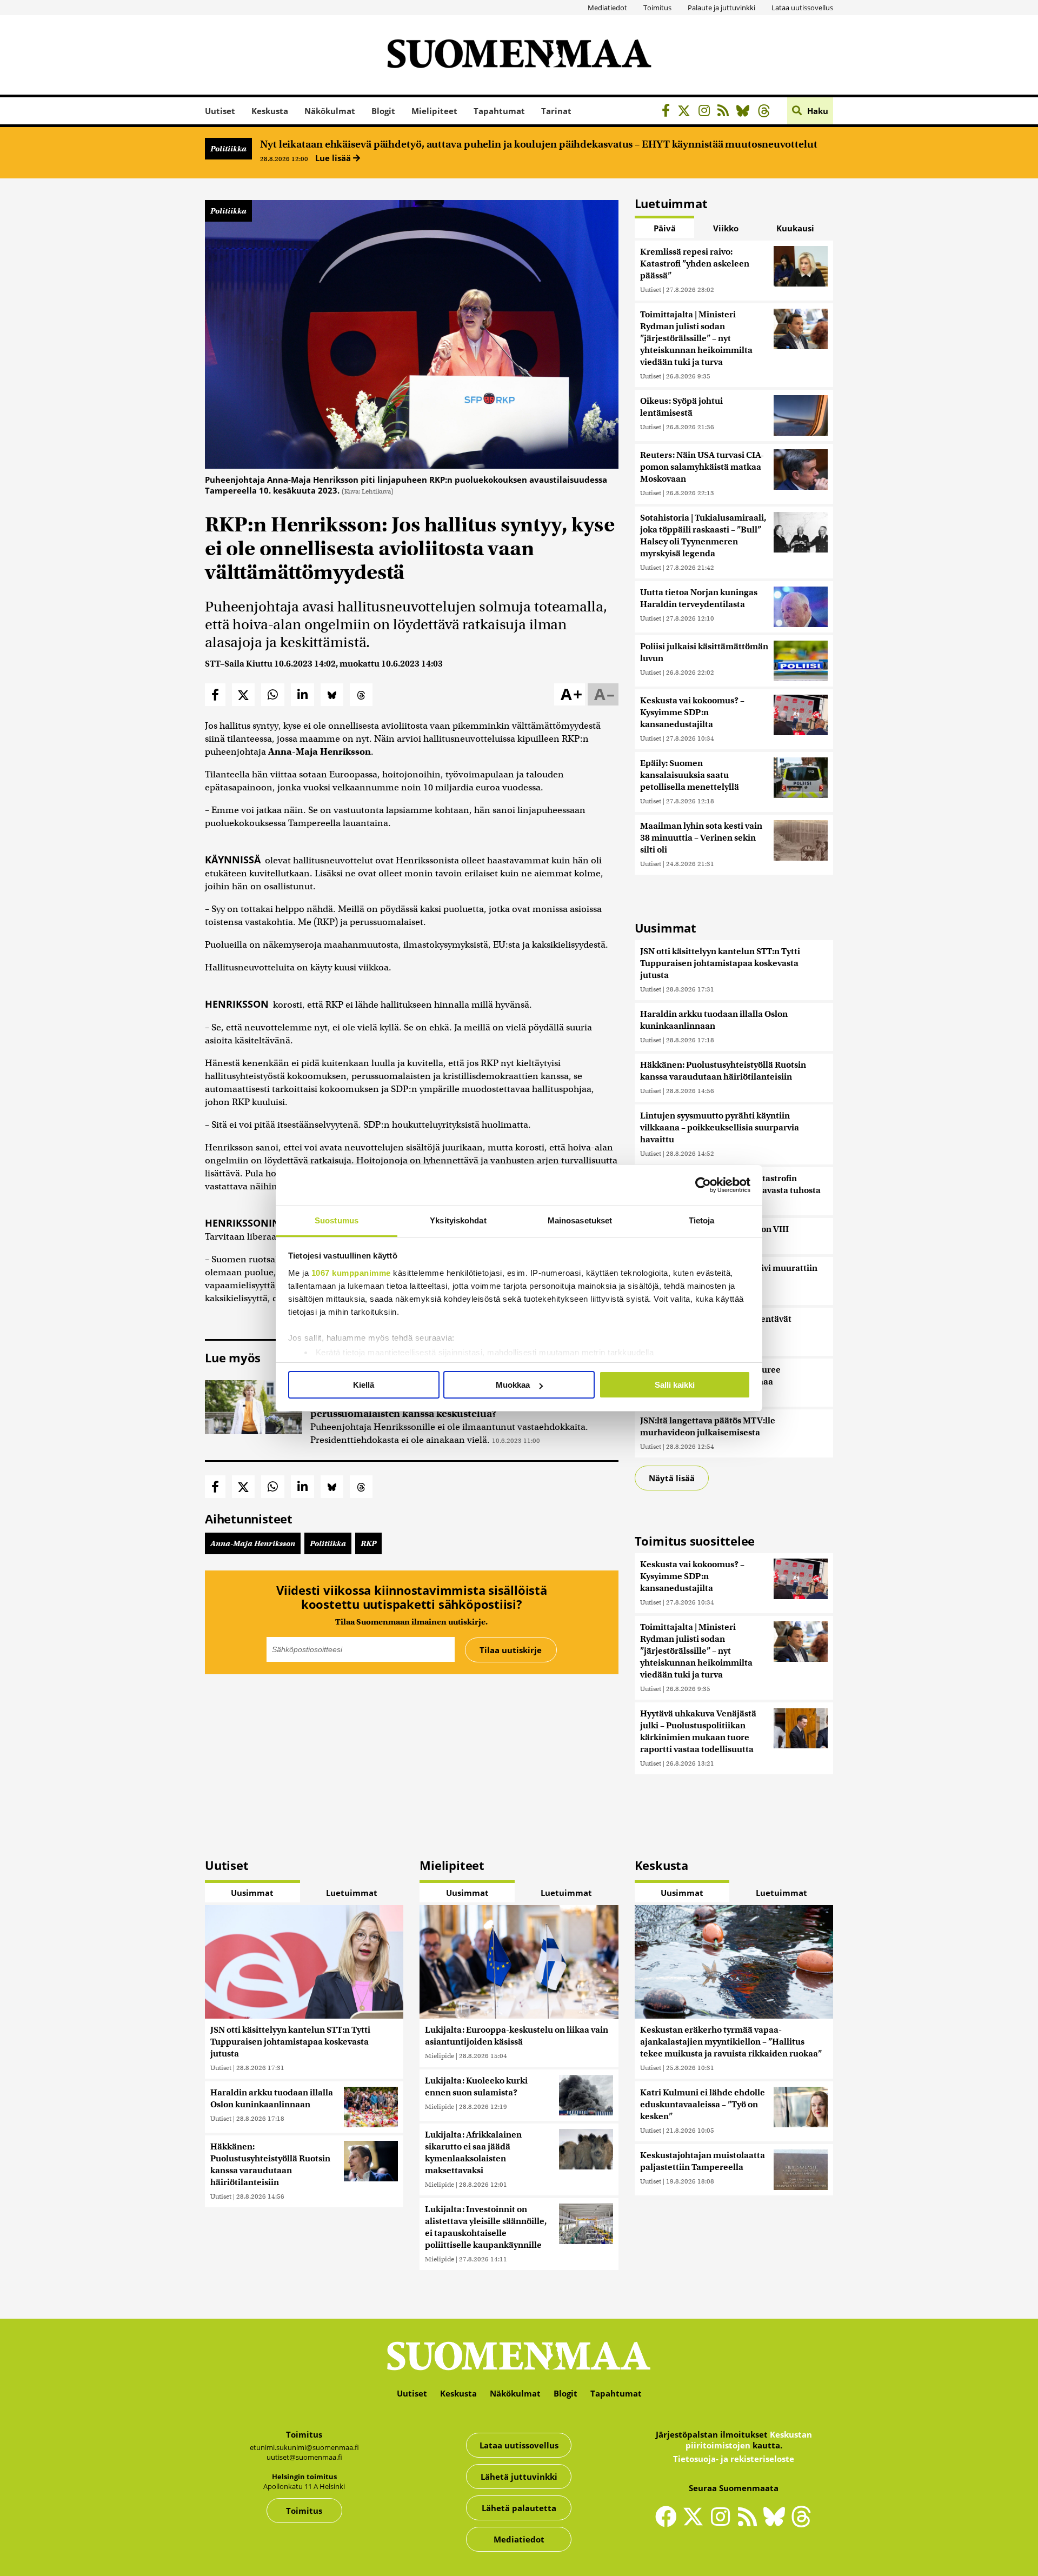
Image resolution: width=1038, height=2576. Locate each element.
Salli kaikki (675, 1385)
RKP (368, 1543)
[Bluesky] (777, 2524)
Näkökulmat (330, 111)
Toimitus (657, 8)
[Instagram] (707, 112)
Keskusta (270, 111)
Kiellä (364, 1385)
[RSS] (726, 112)
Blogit (383, 111)
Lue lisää (334, 158)
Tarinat (556, 111)
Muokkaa (513, 1385)
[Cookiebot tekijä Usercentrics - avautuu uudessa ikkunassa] (703, 1185)
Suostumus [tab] (337, 1220)
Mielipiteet (434, 111)
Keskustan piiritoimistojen (749, 2440)
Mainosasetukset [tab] (580, 1220)
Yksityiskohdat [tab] (458, 1220)
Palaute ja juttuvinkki (721, 8)
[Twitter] (696, 2524)
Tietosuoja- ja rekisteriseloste (734, 2459)
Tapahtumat (499, 111)
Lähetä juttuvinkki (519, 2477)
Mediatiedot (607, 8)
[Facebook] (668, 112)
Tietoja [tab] (702, 1220)
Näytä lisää (672, 1478)
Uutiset (220, 111)
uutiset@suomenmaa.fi (304, 2457)
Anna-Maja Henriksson (253, 1543)
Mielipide (440, 2056)
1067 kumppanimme (351, 1273)
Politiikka (228, 149)
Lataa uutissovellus (802, 8)
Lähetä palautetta (519, 2508)
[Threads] (767, 112)
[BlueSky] (746, 112)
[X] (687, 112)
